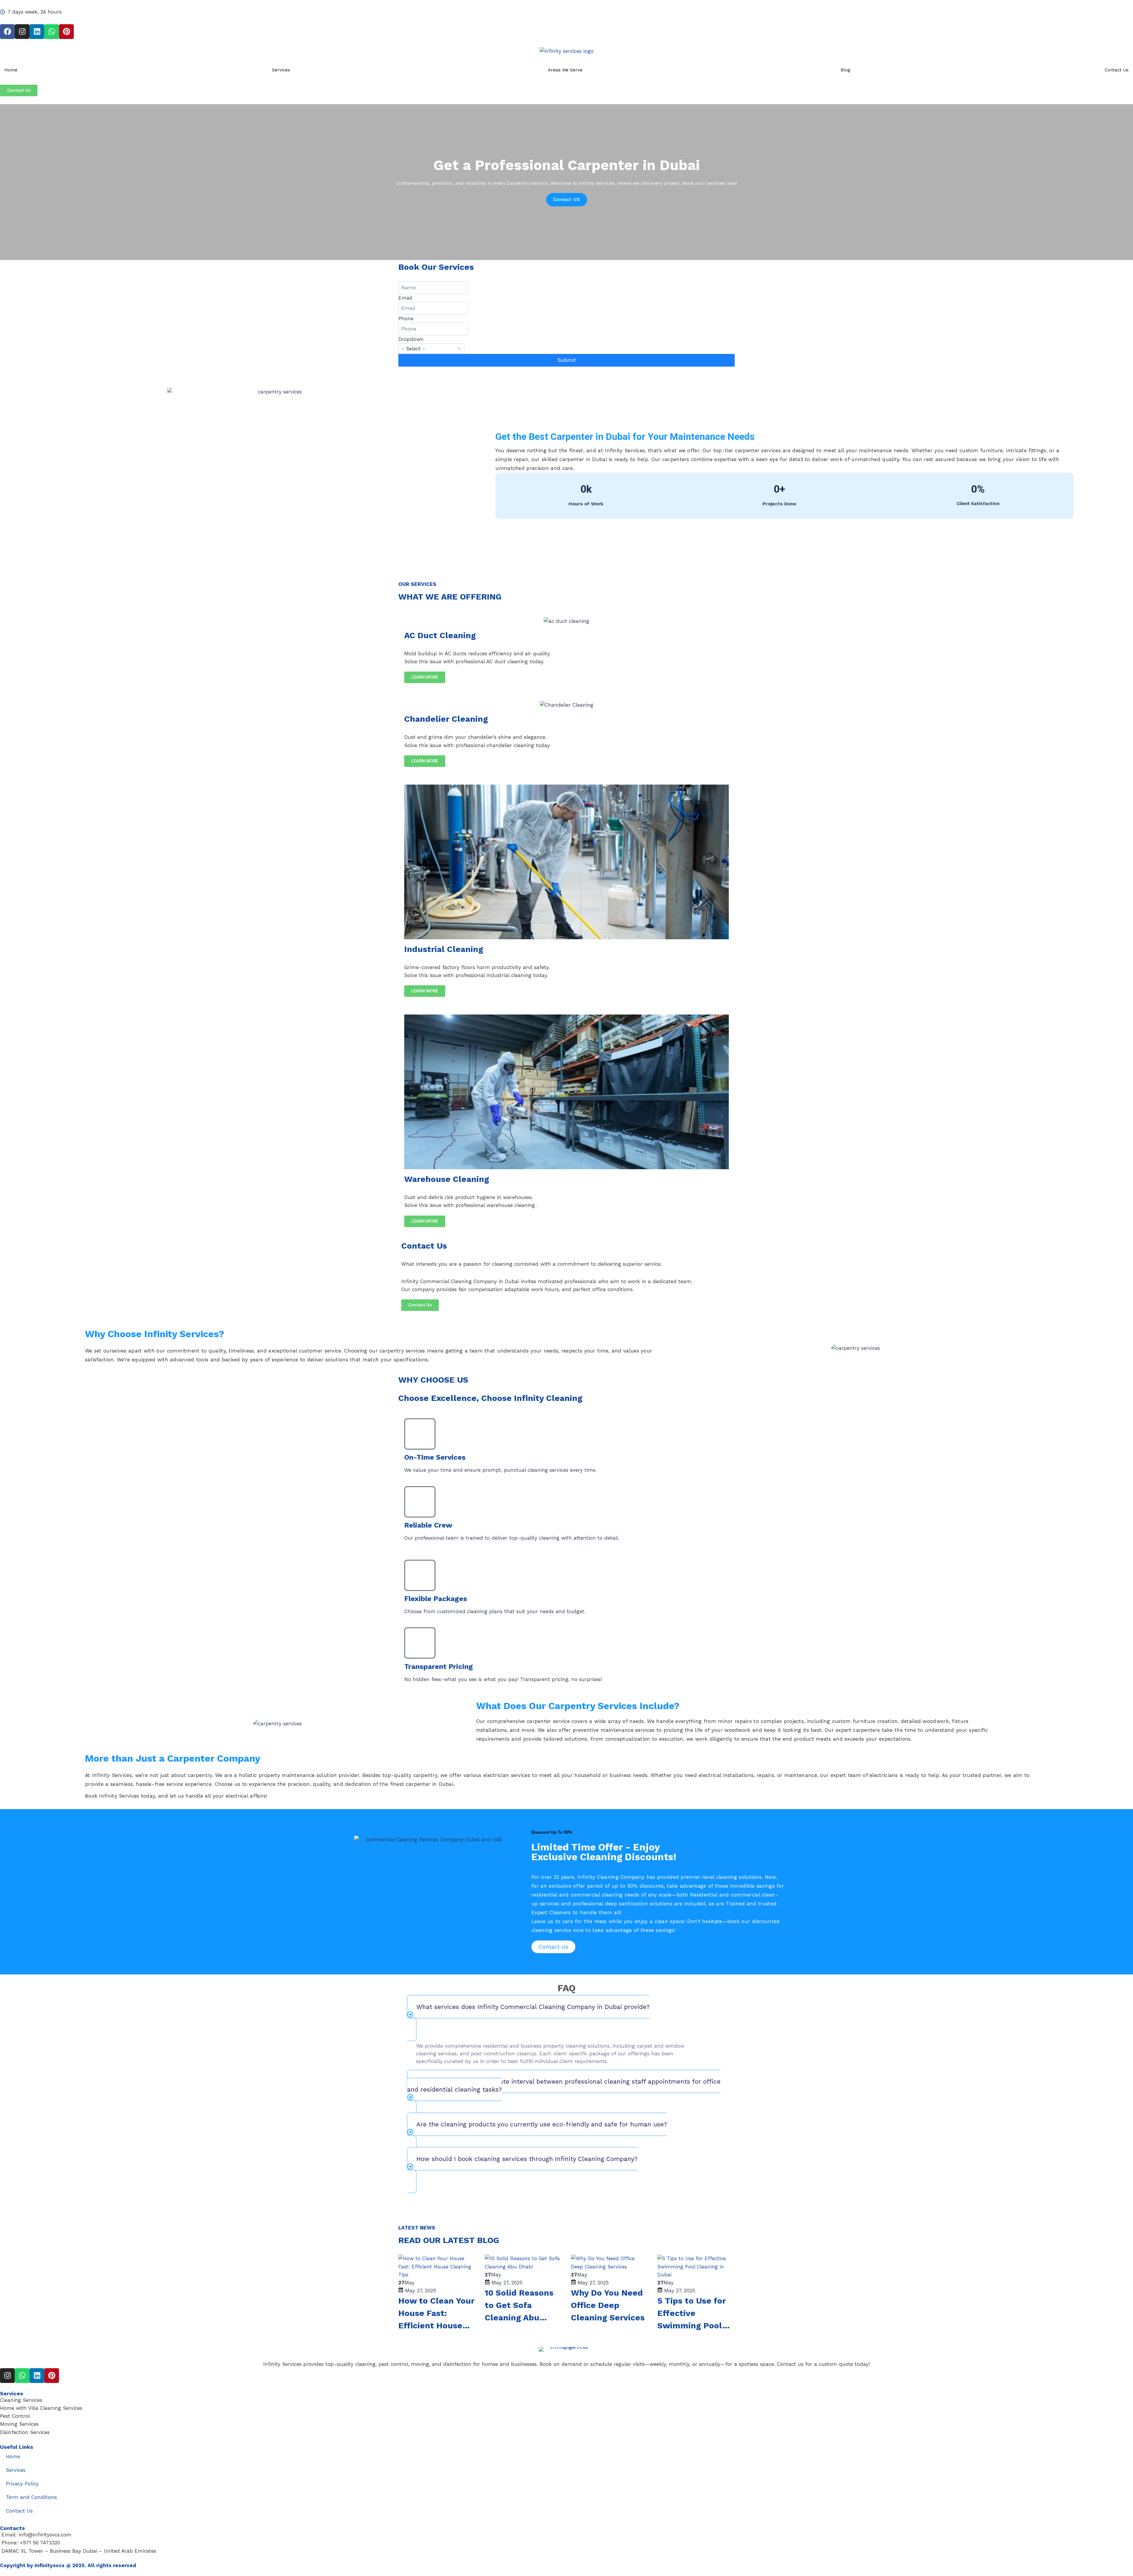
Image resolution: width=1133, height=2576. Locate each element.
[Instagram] (22, 32)
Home (11, 70)
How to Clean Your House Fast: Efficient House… (436, 2313)
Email (405, 298)
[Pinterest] (66, 32)
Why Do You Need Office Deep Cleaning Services (608, 2305)
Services (281, 70)
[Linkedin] (37, 32)
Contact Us (1117, 70)
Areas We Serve (565, 70)
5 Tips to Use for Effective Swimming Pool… (694, 2313)
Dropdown (411, 339)
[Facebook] (7, 32)
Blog (845, 70)
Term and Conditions (31, 2497)
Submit (567, 360)
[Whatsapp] (52, 32)
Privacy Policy (22, 2484)
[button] (566, 2018)
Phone (406, 318)
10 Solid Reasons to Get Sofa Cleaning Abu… (519, 2305)
